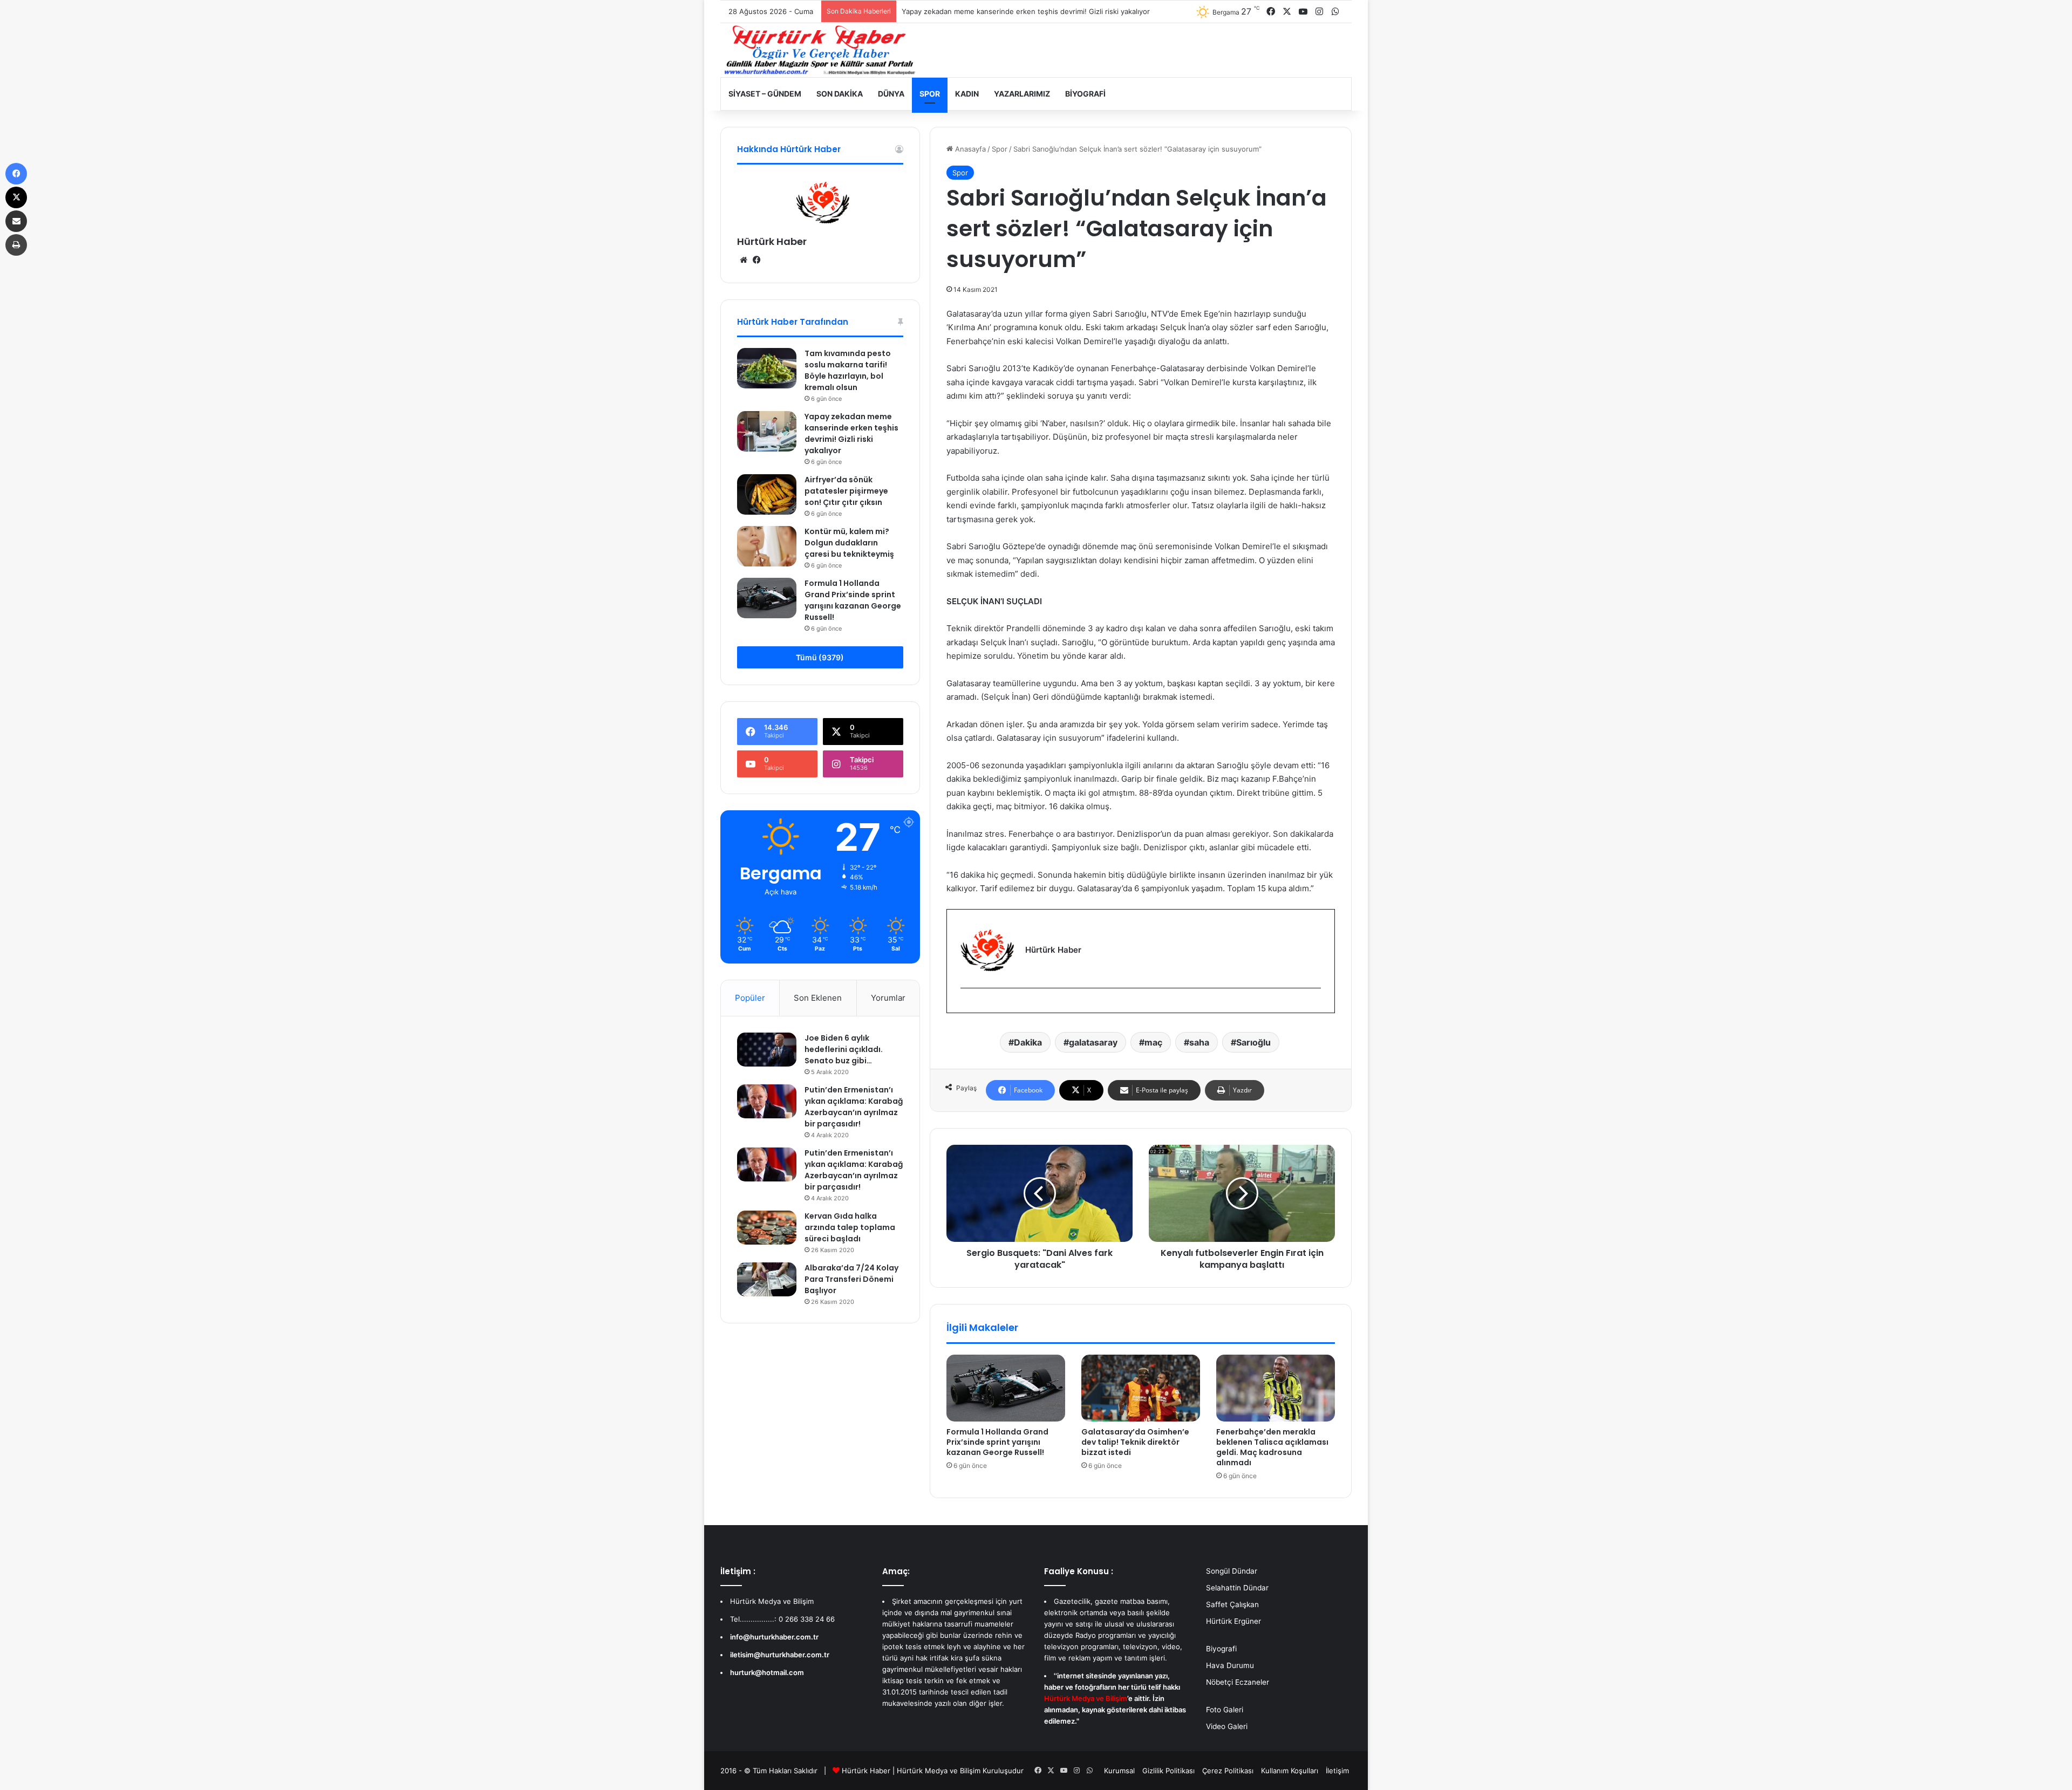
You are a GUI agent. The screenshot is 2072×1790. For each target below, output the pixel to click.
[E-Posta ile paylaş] (16, 221)
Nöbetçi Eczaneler (1238, 1682)
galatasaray (1093, 1042)
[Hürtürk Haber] (820, 50)
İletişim (1337, 1771)
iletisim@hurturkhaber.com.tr (780, 1655)
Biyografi (1085, 94)
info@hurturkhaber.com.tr (774, 1637)
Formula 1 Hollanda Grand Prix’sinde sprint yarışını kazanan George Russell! (997, 1442)
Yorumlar (888, 998)
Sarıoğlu (1253, 1042)
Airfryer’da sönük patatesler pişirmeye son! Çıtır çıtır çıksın (999, 11)
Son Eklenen (818, 998)
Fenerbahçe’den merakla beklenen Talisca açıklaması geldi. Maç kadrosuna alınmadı (1272, 1447)
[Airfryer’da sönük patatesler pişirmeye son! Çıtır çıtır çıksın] (767, 494)
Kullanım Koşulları (1290, 1771)
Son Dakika (840, 94)
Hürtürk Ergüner (1233, 1621)
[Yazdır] (16, 245)
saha (1199, 1042)
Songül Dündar (1232, 1571)
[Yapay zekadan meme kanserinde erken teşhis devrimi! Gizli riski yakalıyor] (767, 431)
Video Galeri (1227, 1726)
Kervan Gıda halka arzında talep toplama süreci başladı (850, 1227)
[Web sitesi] (744, 260)
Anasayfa (969, 149)
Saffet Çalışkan (1232, 1604)
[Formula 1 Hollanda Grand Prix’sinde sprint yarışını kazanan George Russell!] (1006, 1388)
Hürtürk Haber (772, 241)
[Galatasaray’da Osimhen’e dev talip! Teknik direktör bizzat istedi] (1141, 1388)
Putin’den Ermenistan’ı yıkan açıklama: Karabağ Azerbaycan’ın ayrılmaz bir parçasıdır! (854, 1107)
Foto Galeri (1225, 1710)
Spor (930, 94)
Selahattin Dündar (1237, 1588)
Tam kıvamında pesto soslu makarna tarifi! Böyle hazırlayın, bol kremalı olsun (848, 370)
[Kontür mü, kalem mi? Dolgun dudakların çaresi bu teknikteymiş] (767, 546)
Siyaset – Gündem (765, 94)
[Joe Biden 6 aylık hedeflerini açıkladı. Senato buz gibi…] (767, 1049)
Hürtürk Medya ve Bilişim (939, 1771)
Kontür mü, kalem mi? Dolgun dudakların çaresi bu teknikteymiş (849, 543)
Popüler (750, 998)
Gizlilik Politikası (1168, 1771)
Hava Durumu (1230, 1665)
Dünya (891, 94)
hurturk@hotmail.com (767, 1672)
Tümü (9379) (820, 657)
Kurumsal (1119, 1771)
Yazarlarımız (1022, 94)
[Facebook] (967, 1006)
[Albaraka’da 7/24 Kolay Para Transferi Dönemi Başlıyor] (767, 1279)
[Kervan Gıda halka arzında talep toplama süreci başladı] (767, 1227)
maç (1153, 1042)
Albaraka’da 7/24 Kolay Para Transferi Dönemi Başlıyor (851, 1279)
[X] (16, 197)
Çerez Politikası (1228, 1771)
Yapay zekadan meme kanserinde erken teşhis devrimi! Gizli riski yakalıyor (851, 433)
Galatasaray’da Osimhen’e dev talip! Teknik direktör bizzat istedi (1135, 1442)
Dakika (1028, 1042)
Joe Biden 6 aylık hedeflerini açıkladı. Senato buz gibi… (844, 1049)
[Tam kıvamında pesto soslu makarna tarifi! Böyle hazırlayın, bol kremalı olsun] (767, 368)
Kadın (967, 94)
